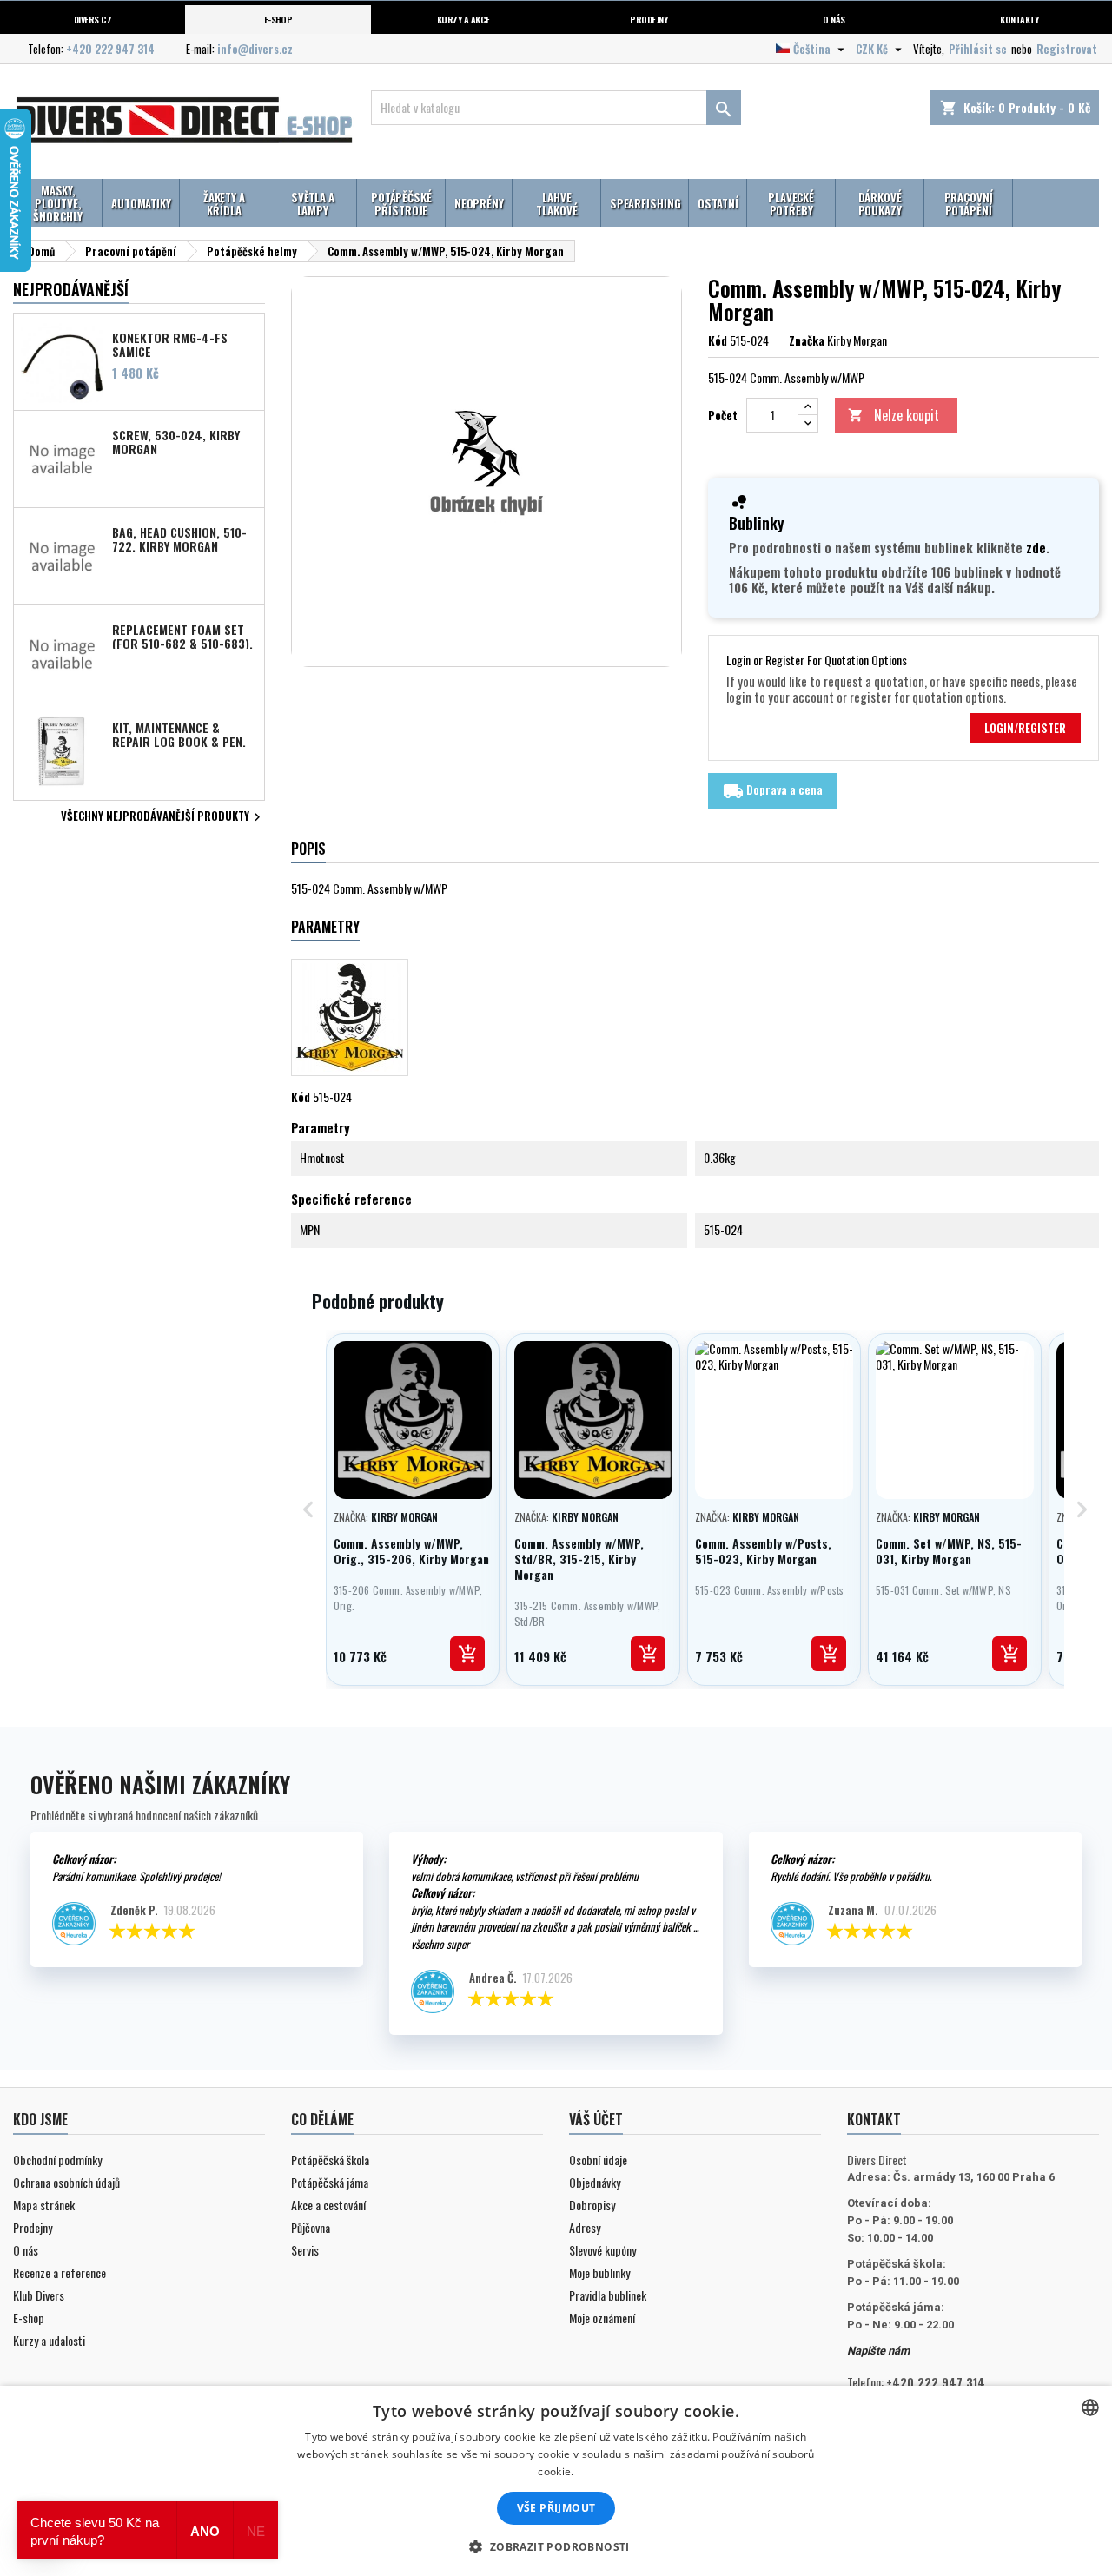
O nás (834, 19)
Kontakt (874, 2119)
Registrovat (1067, 49)
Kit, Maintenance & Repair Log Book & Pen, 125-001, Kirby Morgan (179, 734)
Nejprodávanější (71, 289)
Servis (305, 2250)
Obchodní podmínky (57, 2160)
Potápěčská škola (330, 2160)
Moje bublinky (599, 2272)
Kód (718, 340)
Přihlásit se (978, 49)
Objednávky (595, 2182)
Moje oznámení (602, 2318)
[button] (556, 2546)
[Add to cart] (467, 1654)
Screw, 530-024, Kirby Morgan (176, 441)
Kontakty (1019, 19)
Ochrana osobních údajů (66, 2182)
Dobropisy (592, 2205)
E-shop (278, 19)
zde (1036, 547)
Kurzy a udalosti (49, 2340)
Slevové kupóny (602, 2250)
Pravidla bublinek (608, 2295)
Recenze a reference (60, 2272)
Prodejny (649, 19)
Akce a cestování (328, 2205)
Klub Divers (39, 2295)
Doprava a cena (773, 791)
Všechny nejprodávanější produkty (163, 817)
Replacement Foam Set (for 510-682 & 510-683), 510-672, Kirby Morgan (182, 636)
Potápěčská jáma (330, 2182)
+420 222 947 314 (110, 49)
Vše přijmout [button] (556, 2508)
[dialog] (556, 2481)
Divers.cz (93, 19)
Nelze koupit (894, 415)
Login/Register (1025, 728)
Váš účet (596, 2119)
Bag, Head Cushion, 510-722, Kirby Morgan (179, 538)
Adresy (585, 2227)
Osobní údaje (598, 2160)
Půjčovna (311, 2227)
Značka (807, 340)
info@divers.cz (255, 49)
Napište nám (878, 2351)
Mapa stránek (44, 2205)
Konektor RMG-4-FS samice (170, 344)
